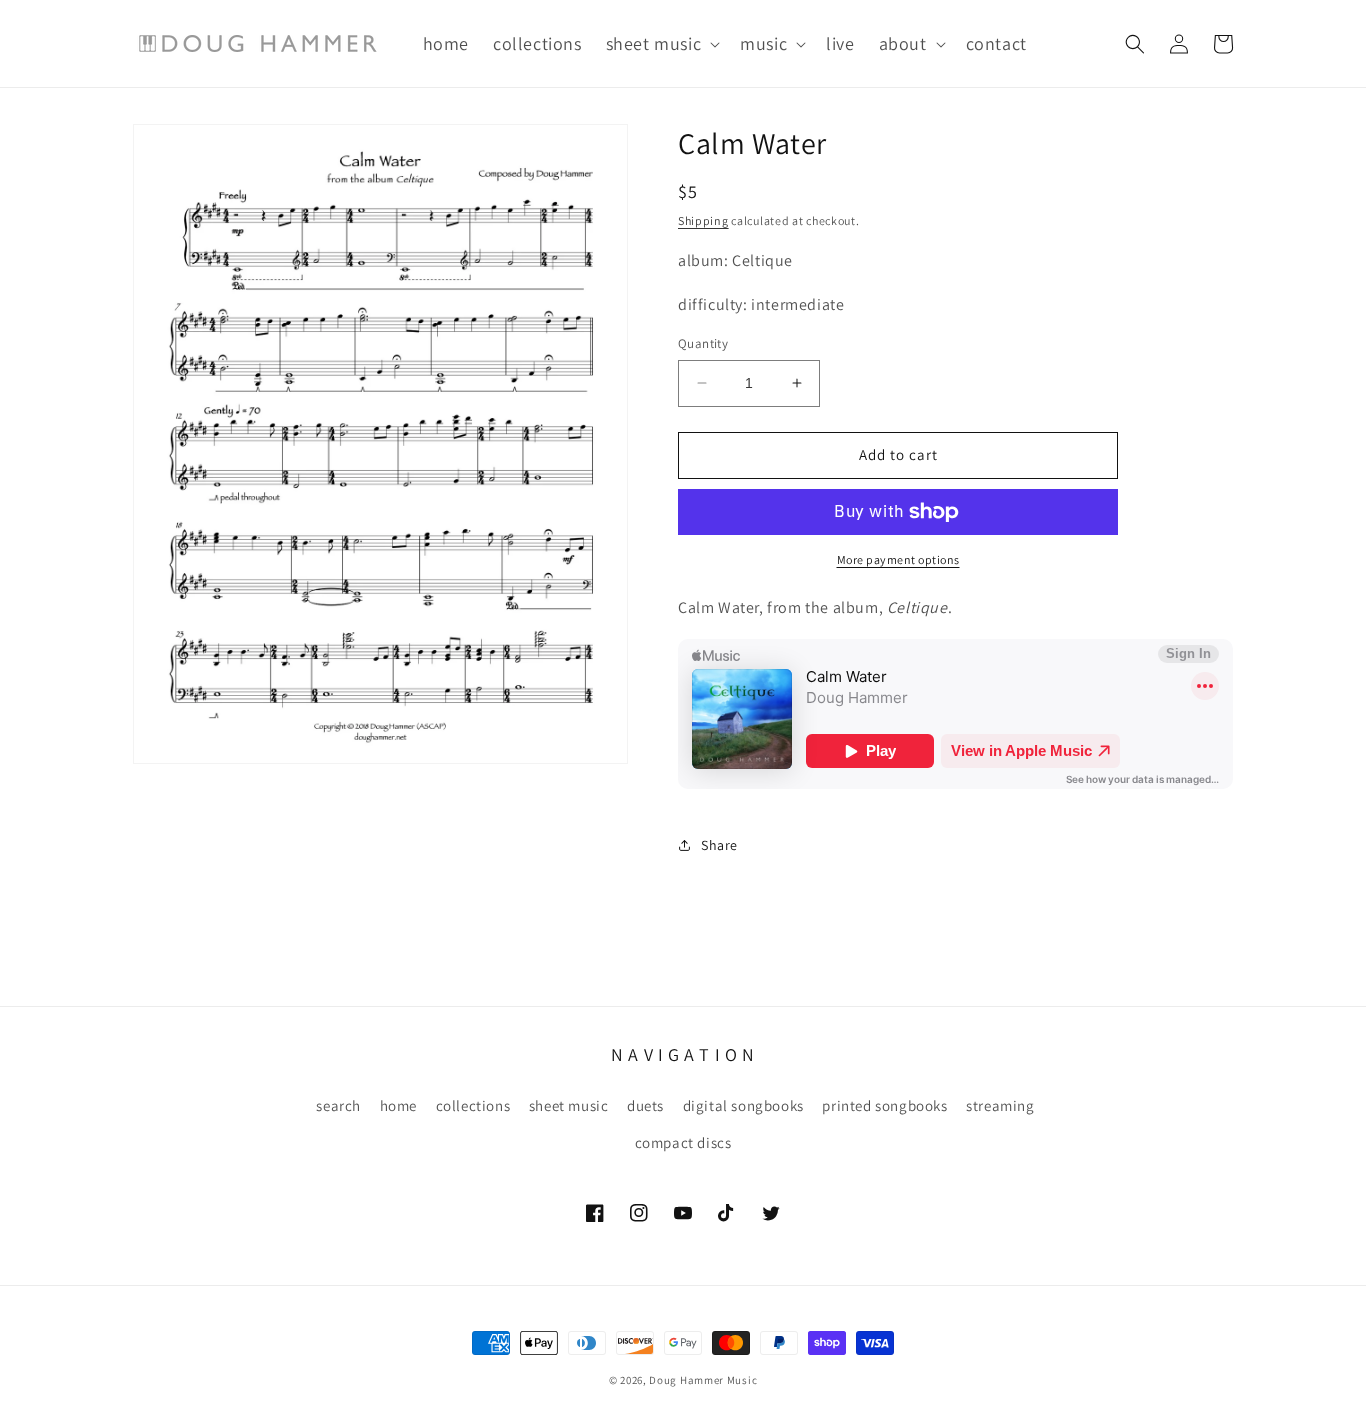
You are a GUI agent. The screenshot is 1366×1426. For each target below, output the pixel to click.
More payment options (898, 559)
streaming (1000, 1105)
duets (645, 1105)
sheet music (569, 1105)
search (338, 1105)
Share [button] (719, 845)
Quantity (703, 343)
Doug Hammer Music (703, 1380)
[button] (661, 43)
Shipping (703, 220)
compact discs (683, 1142)
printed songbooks (884, 1105)
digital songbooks (743, 1105)
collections (473, 1105)
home (398, 1105)
